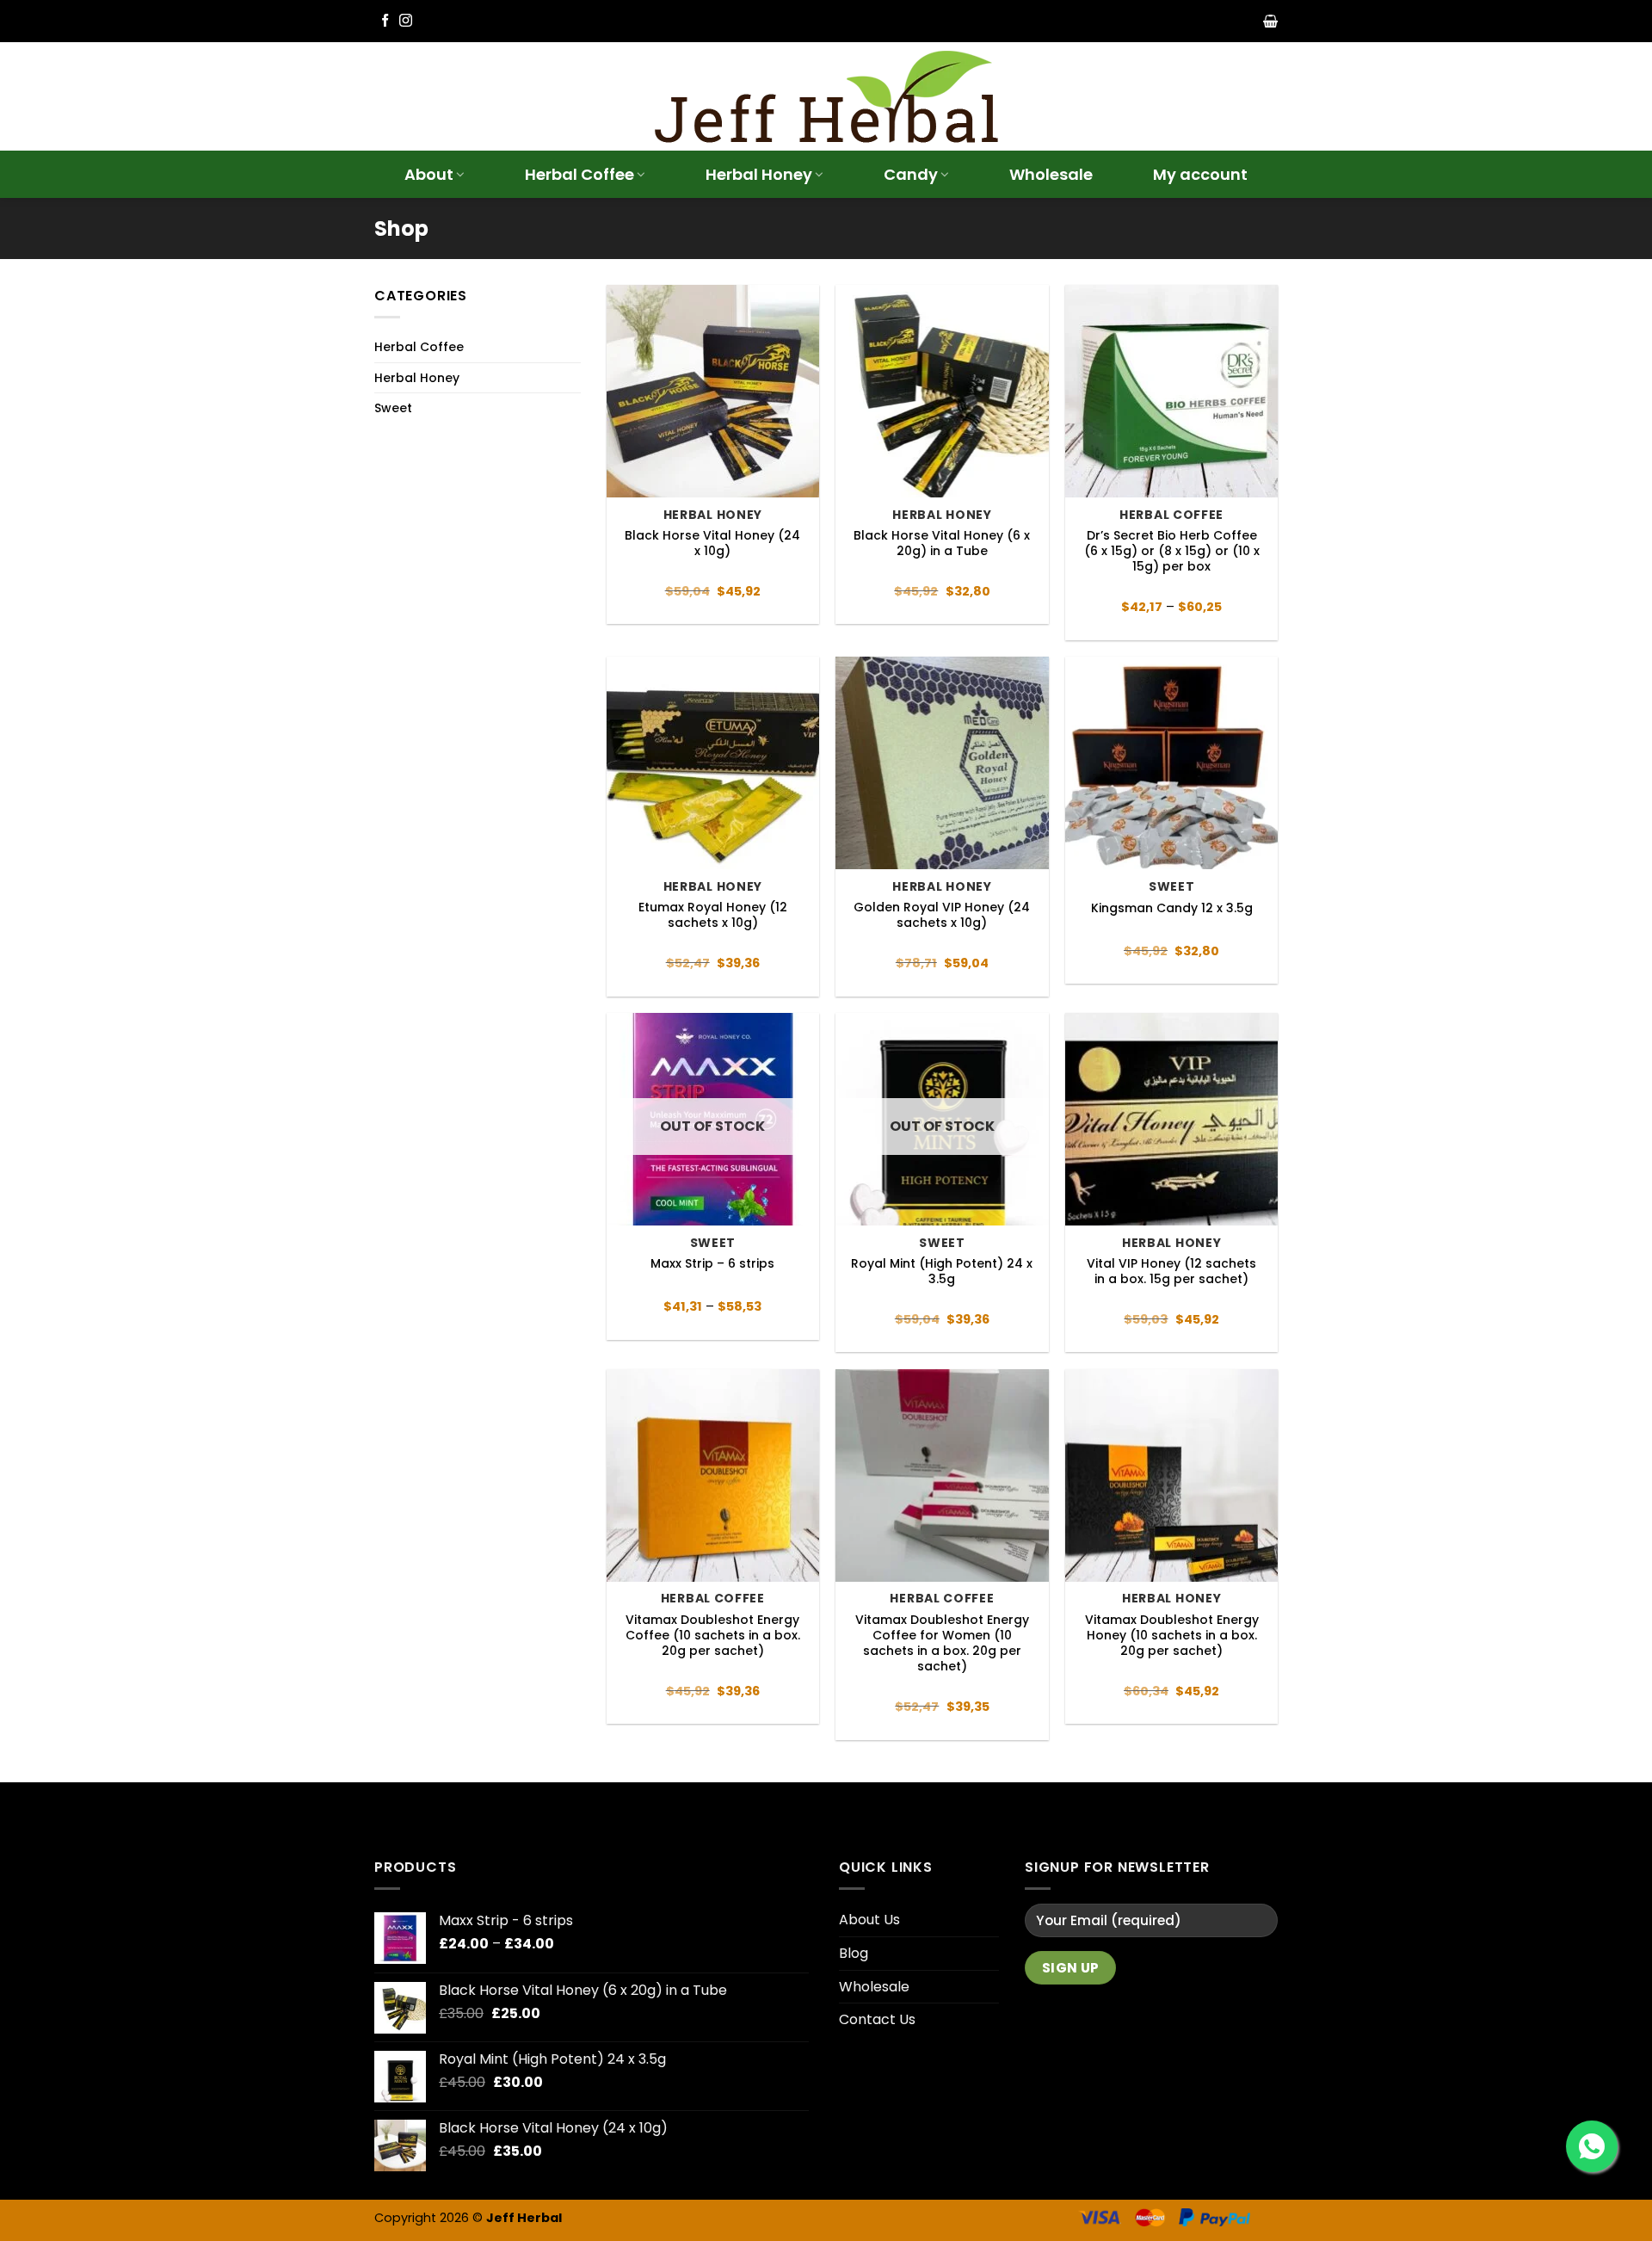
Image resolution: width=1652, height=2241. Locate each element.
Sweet (393, 408)
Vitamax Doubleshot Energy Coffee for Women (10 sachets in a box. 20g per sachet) (942, 1643)
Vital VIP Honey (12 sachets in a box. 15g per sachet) (1171, 1271)
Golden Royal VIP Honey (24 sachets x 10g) (942, 915)
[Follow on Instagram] (406, 21)
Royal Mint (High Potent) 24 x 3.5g (942, 1271)
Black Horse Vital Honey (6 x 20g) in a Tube (942, 543)
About (429, 174)
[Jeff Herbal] (826, 97)
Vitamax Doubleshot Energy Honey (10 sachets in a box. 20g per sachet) (1172, 1636)
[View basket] (1270, 22)
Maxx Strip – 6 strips (712, 1263)
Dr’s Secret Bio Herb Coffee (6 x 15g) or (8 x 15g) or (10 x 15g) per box (1172, 551)
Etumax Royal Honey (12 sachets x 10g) (713, 915)
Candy (911, 174)
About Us (869, 1920)
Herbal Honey (759, 174)
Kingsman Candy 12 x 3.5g (1172, 908)
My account (1200, 174)
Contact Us (877, 2019)
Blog (854, 1953)
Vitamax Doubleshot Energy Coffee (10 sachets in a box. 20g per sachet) (713, 1636)
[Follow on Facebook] (385, 21)
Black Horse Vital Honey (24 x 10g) (712, 543)
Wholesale (1051, 174)
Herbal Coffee (579, 174)
